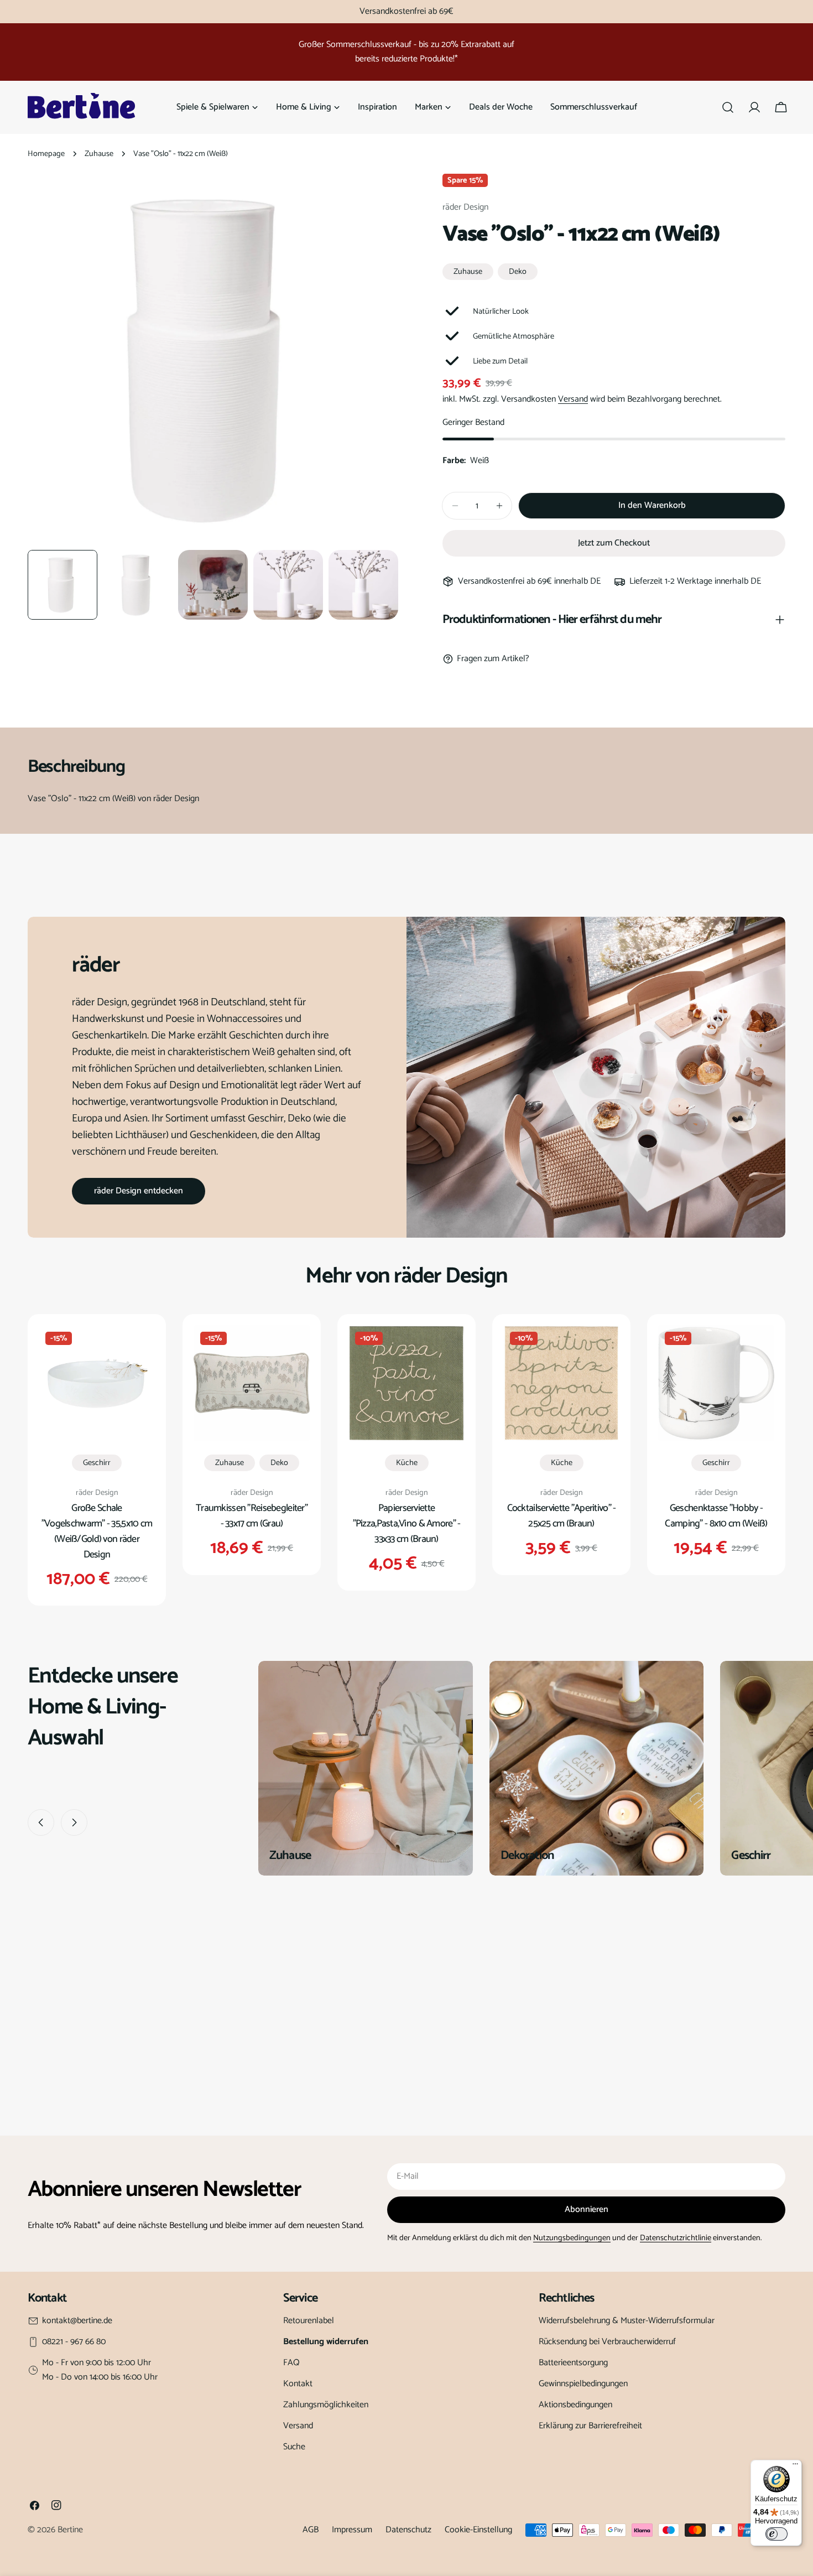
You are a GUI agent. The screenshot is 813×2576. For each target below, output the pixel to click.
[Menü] (795, 2466)
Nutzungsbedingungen (572, 2238)
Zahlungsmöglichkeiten (326, 2405)
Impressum (352, 2530)
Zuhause (99, 154)
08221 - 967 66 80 (74, 2342)
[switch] (776, 2534)
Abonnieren (587, 2209)
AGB (311, 2530)
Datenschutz (408, 2530)
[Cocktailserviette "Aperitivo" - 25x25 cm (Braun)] (561, 1383)
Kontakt (298, 2384)
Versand (573, 399)
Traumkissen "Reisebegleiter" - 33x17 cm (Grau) (252, 1516)
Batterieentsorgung (573, 2363)
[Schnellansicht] (139, 1349)
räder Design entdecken (139, 1191)
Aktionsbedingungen (575, 2405)
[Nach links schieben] (41, 1822)
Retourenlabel (309, 2321)
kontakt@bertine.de (77, 2321)
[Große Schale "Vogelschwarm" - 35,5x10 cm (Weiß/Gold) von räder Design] (97, 1383)
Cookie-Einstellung (478, 2530)
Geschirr (97, 1463)
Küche (407, 1463)
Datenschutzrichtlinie (676, 2238)
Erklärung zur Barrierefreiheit (590, 2426)
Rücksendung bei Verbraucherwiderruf (607, 2342)
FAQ (291, 2363)
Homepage (46, 154)
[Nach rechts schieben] (74, 1822)
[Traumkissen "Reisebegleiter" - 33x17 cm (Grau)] (252, 1383)
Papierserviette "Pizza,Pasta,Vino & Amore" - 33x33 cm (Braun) (407, 1524)
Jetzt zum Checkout (614, 543)
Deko (518, 272)
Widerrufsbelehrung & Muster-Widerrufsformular (627, 2321)
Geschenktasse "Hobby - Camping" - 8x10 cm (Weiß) (716, 1516)
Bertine (70, 2530)
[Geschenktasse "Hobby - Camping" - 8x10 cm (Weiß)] (716, 1383)
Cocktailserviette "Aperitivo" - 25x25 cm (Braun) (562, 1516)
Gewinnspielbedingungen (583, 2384)
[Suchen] (728, 107)
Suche (294, 2447)
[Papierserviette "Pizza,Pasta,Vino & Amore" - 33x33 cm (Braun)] (406, 1383)
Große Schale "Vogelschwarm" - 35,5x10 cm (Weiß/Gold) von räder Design (97, 1531)
